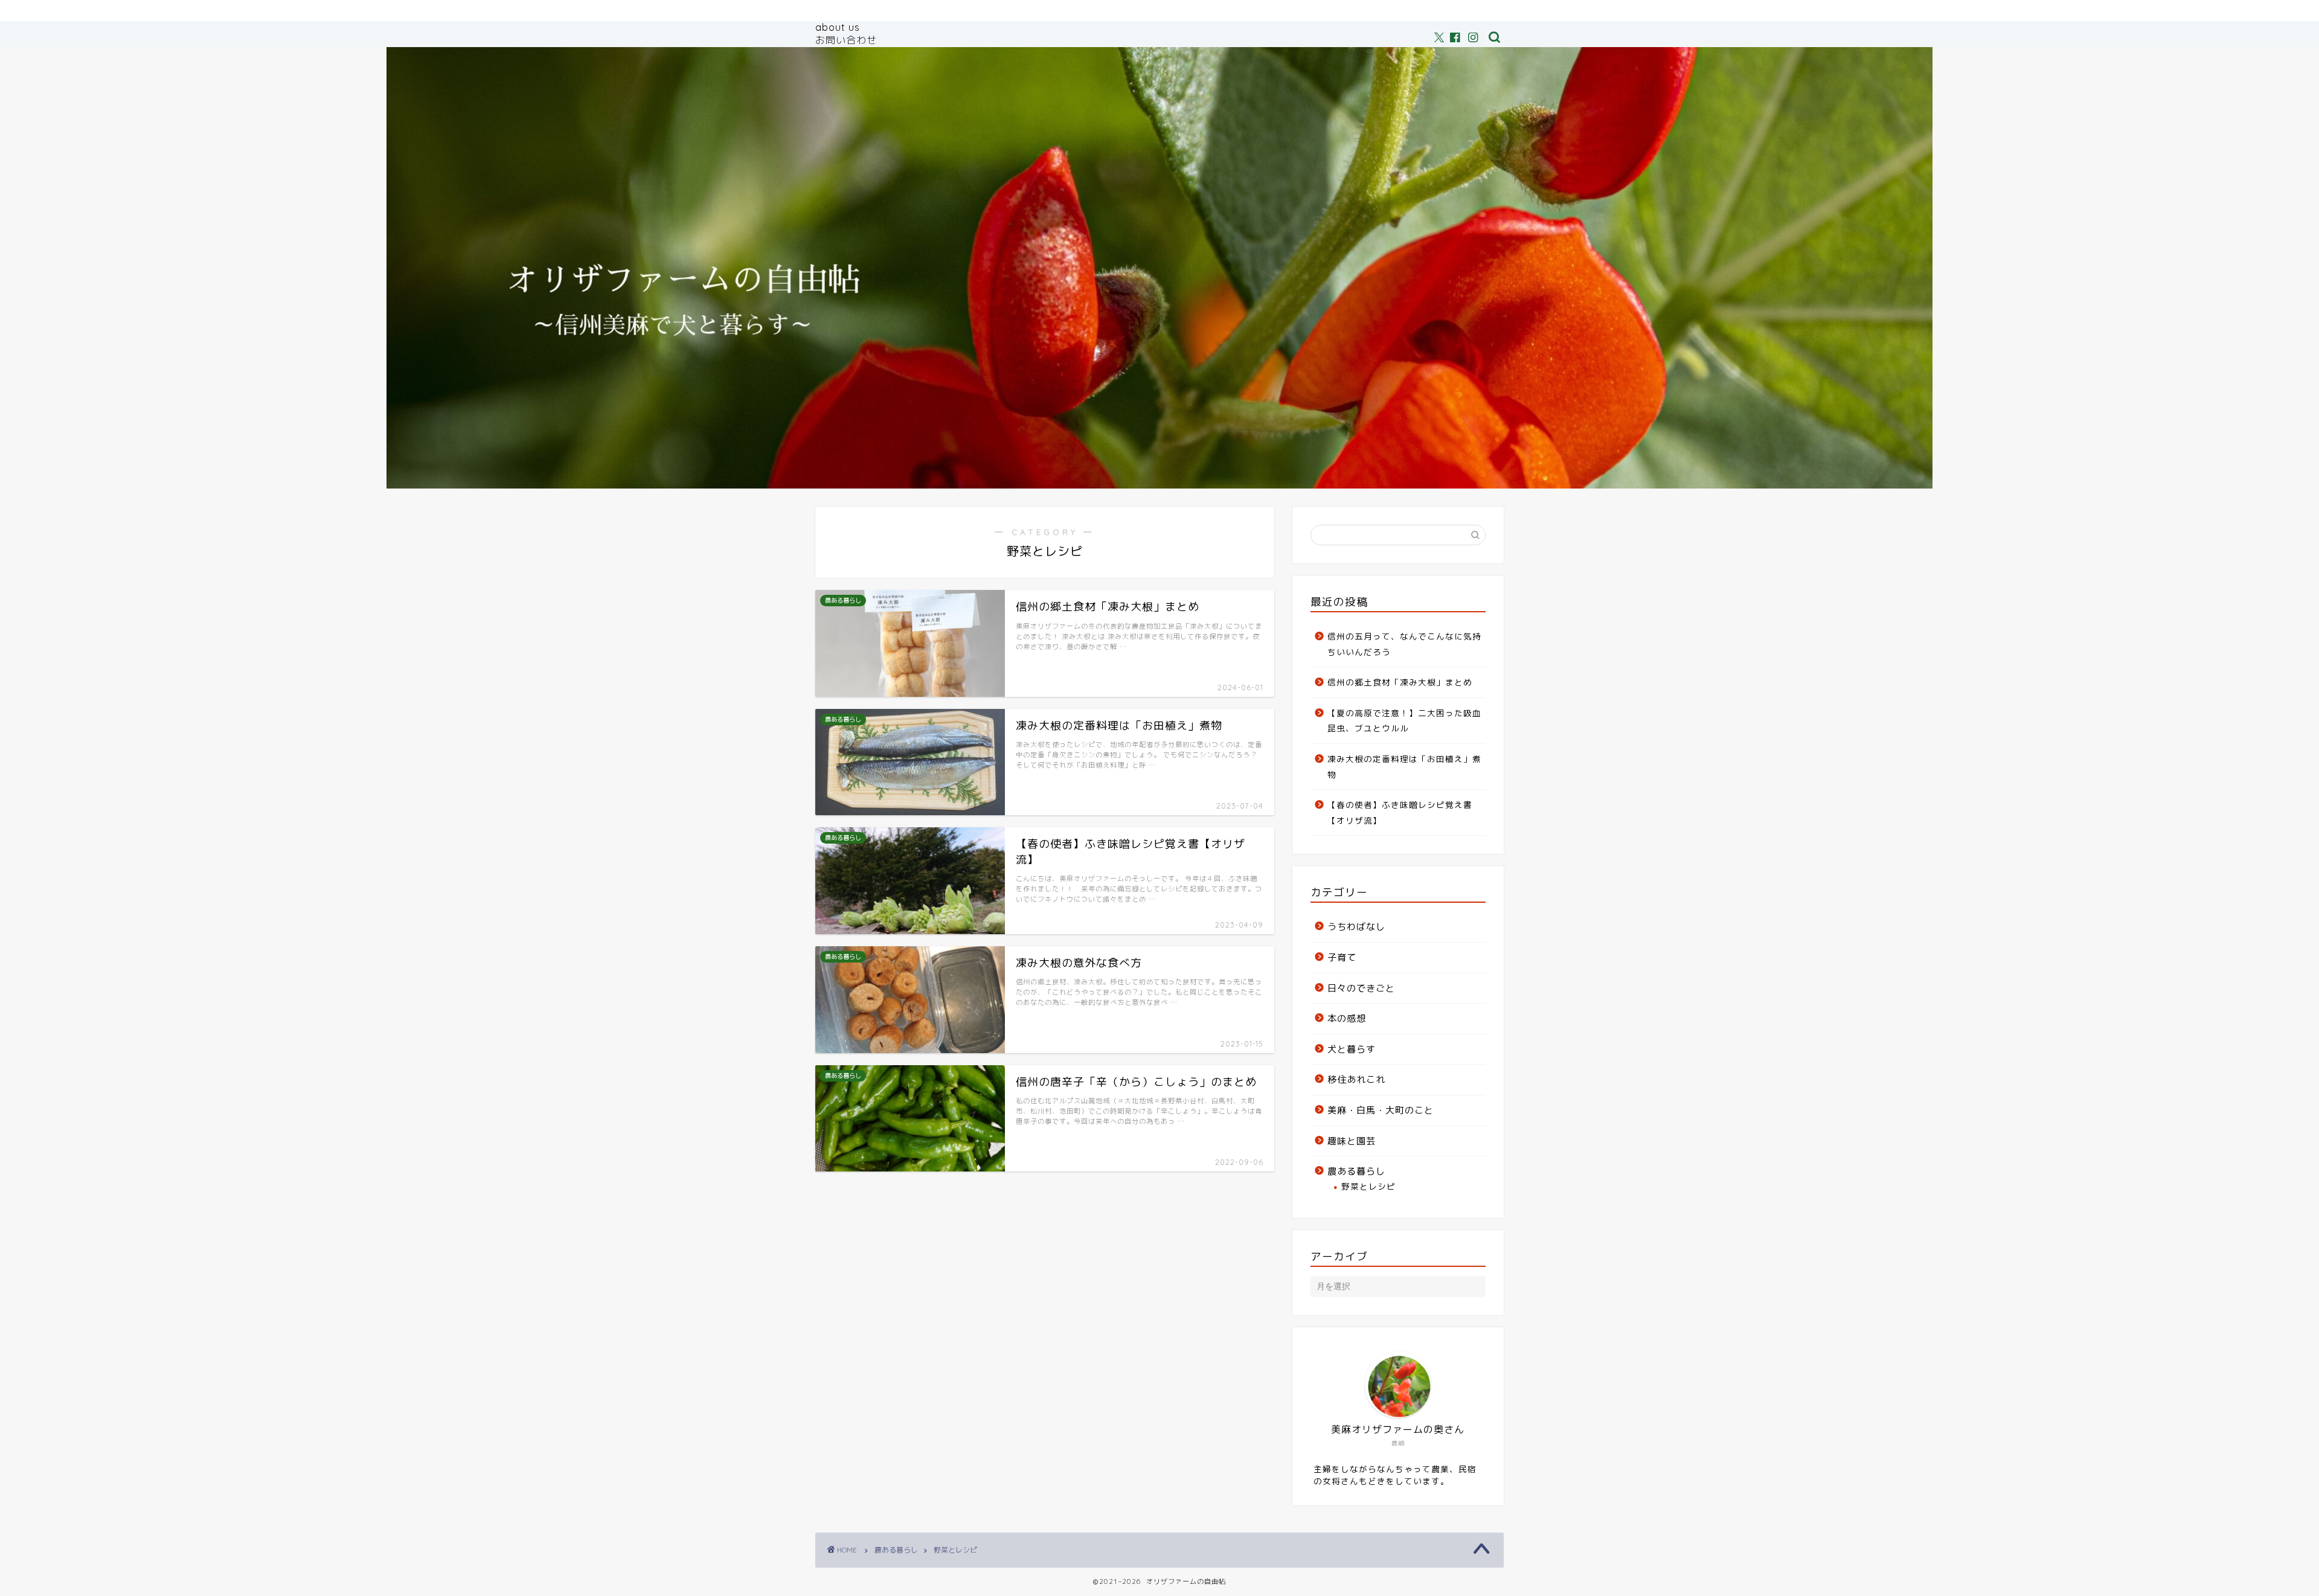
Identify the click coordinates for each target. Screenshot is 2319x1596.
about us (838, 27)
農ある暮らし (1356, 1171)
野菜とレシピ (1368, 1186)
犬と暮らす (1352, 1049)
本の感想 (1347, 1018)
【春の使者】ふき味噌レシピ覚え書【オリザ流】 (1400, 812)
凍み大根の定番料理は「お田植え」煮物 (1404, 767)
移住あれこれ (1356, 1079)
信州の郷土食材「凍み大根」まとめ (1400, 682)
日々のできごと (1361, 988)
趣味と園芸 (1352, 1141)
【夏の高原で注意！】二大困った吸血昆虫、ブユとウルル (1404, 721)
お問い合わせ (846, 40)
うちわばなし (1356, 927)
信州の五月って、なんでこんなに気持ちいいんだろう (1404, 644)
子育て (1342, 957)
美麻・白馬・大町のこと (1381, 1110)
